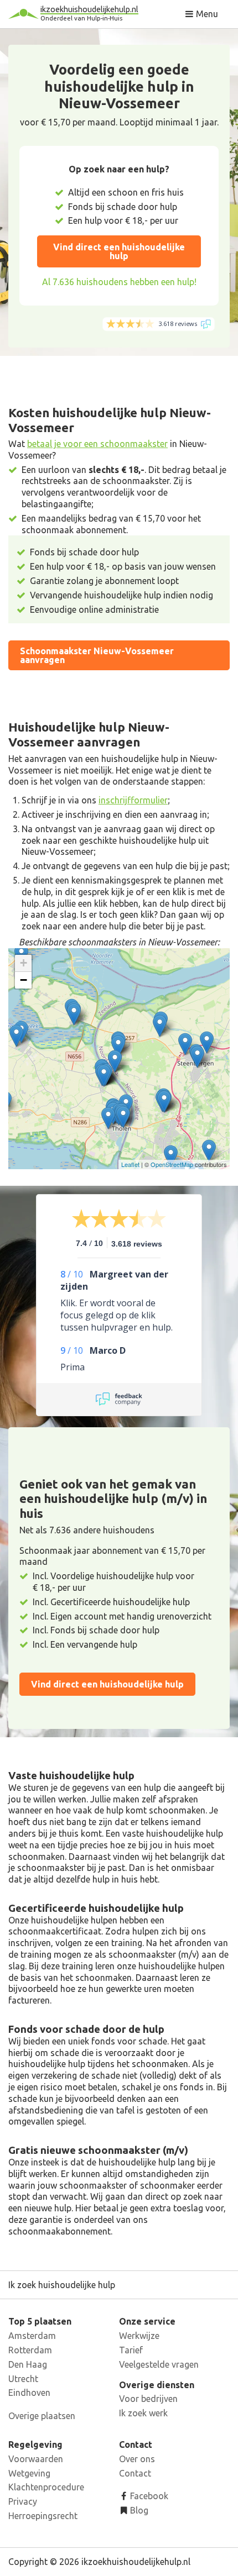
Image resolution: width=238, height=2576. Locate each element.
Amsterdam (32, 2336)
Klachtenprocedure (46, 2487)
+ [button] (24, 963)
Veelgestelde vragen (159, 2364)
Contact (135, 2473)
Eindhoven (29, 2393)
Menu (206, 14)
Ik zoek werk (143, 2413)
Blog (138, 2510)
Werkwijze (139, 2336)
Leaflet (130, 1164)
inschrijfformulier (133, 800)
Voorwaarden (36, 2459)
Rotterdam (30, 2350)
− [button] (24, 980)
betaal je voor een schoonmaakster (97, 444)
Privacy (23, 2501)
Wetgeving (29, 2473)
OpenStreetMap (172, 1164)
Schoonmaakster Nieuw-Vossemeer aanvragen (97, 655)
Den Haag (28, 2364)
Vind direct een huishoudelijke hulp (119, 251)
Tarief (131, 2350)
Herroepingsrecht (43, 2516)
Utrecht (23, 2379)
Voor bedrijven (148, 2399)
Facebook (148, 2496)
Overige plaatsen (42, 2416)
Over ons (137, 2459)
